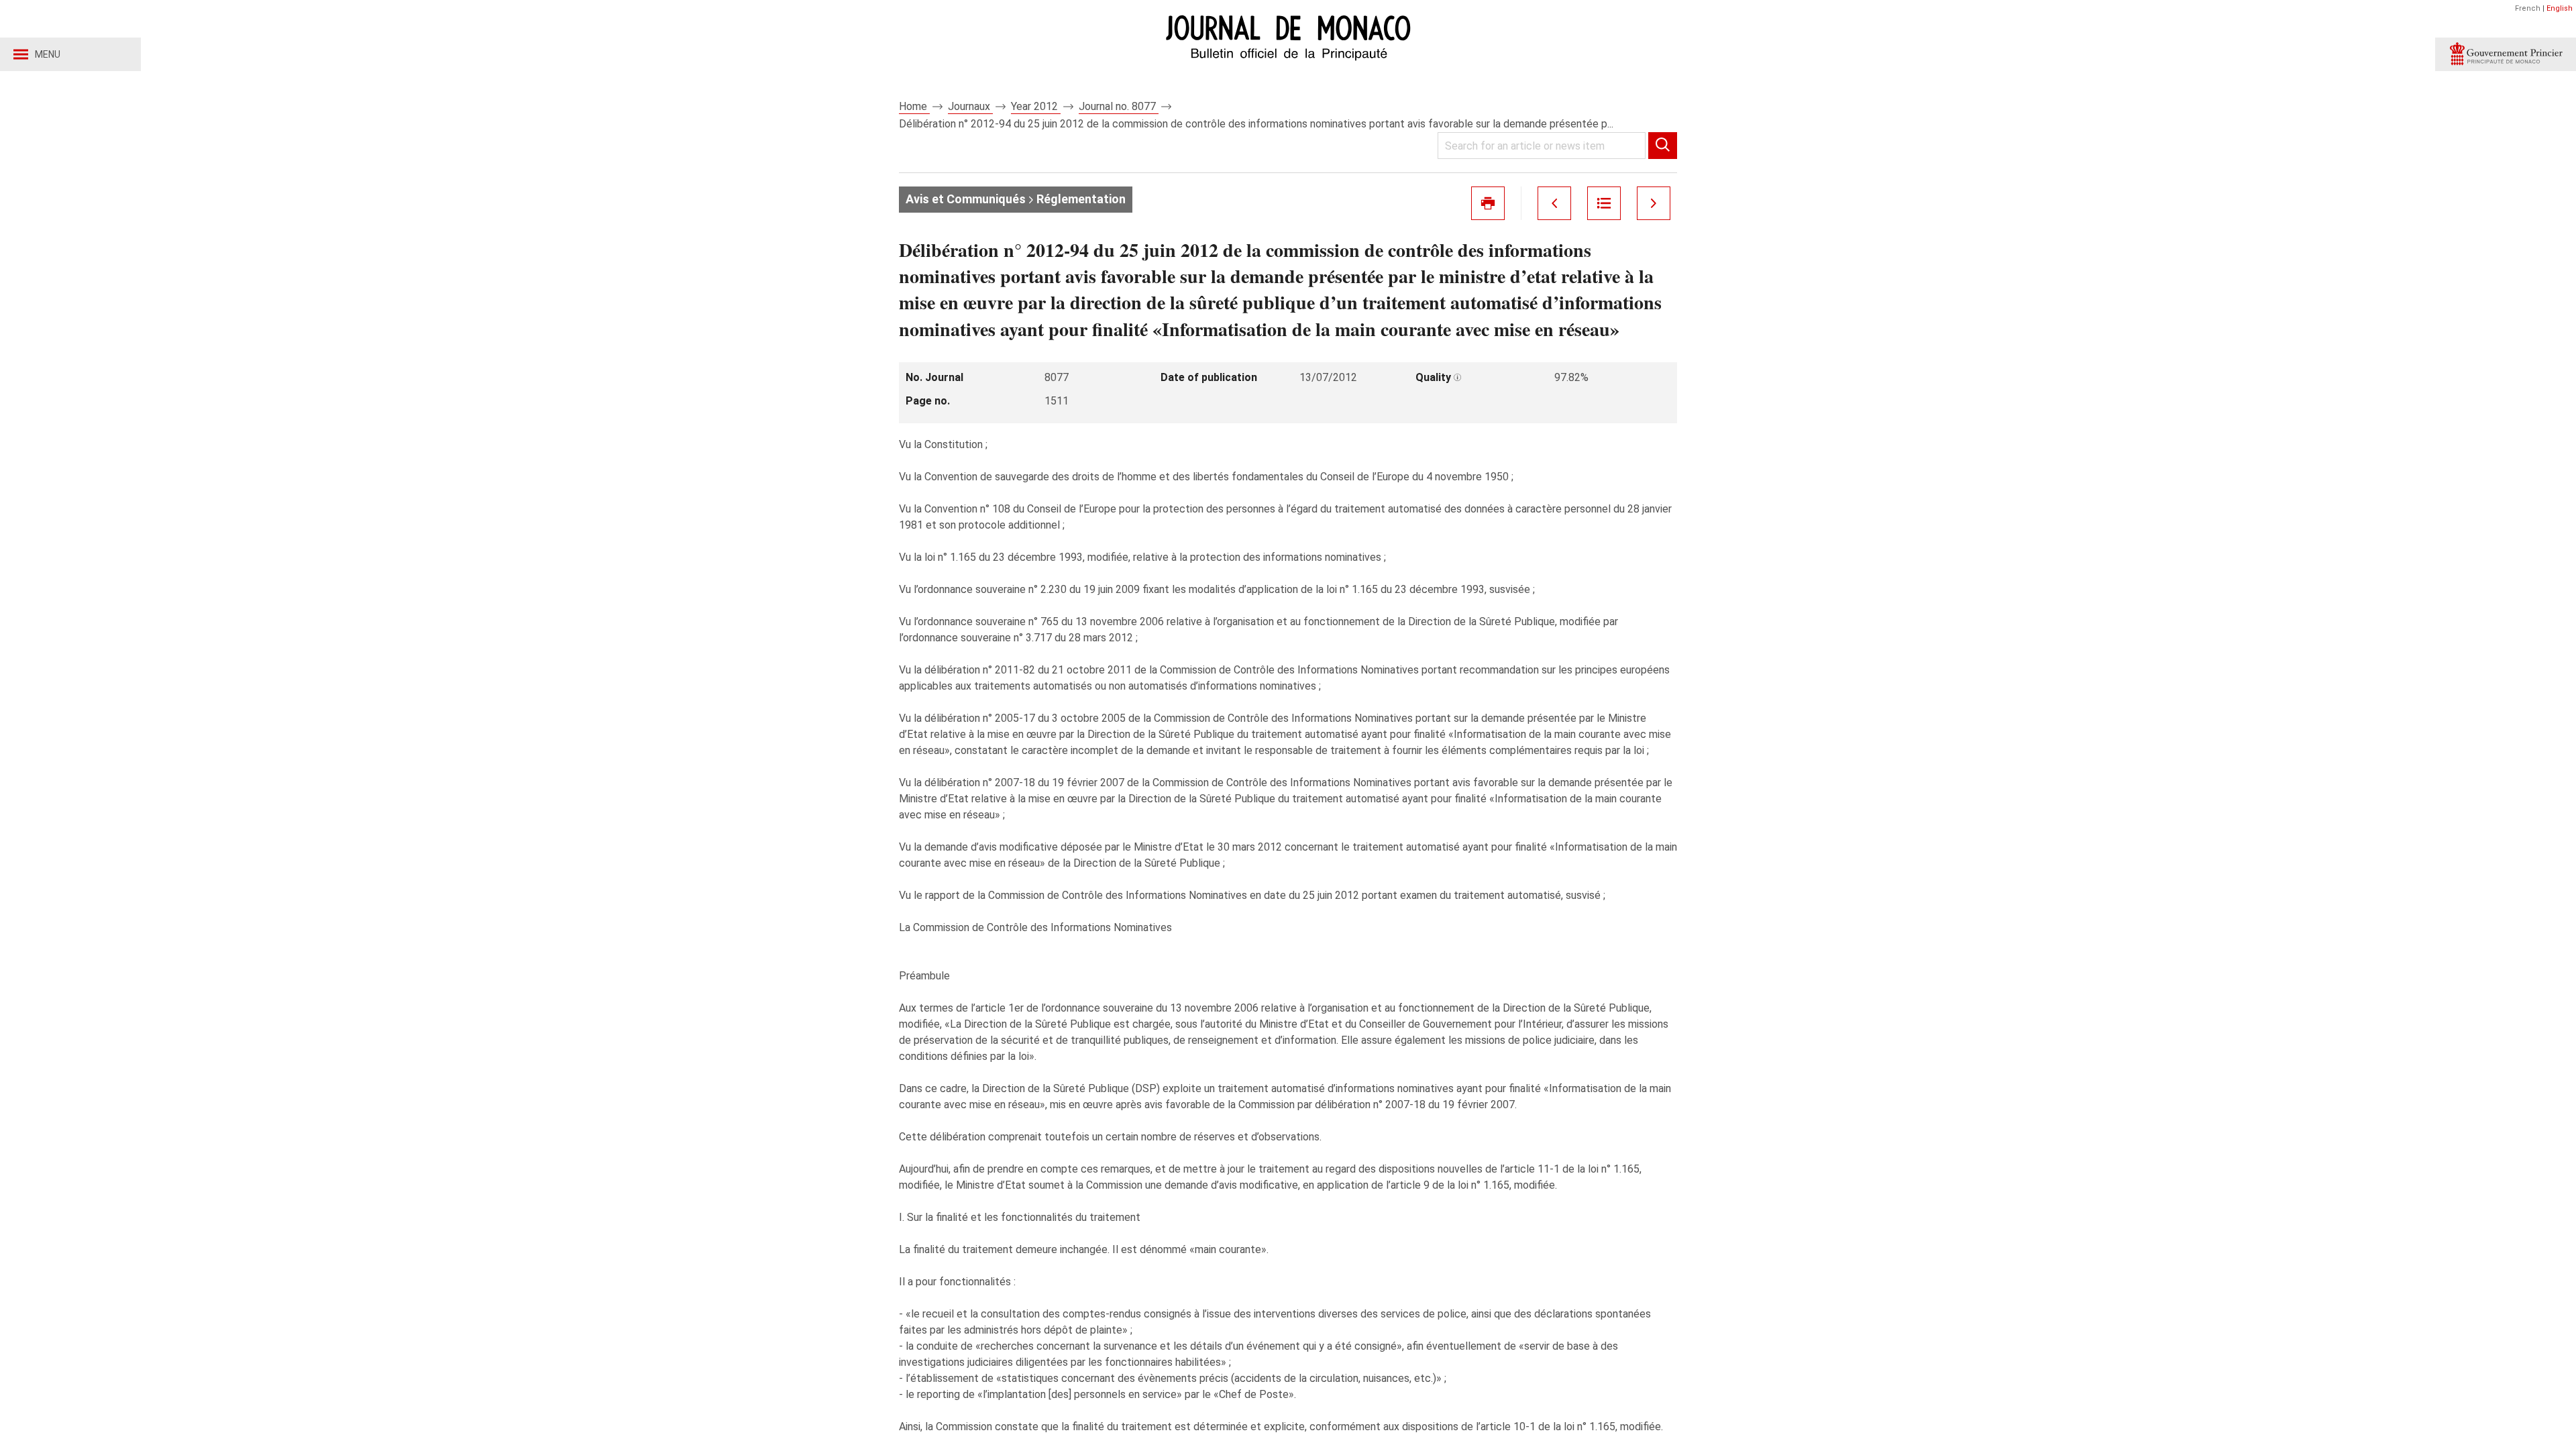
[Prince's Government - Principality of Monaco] (2506, 54)
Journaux (970, 106)
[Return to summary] (1604, 203)
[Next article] (1654, 203)
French (2528, 8)
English (2560, 8)
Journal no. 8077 (1119, 106)
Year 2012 (1036, 106)
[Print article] (1488, 203)
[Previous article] (1554, 203)
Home (914, 106)
